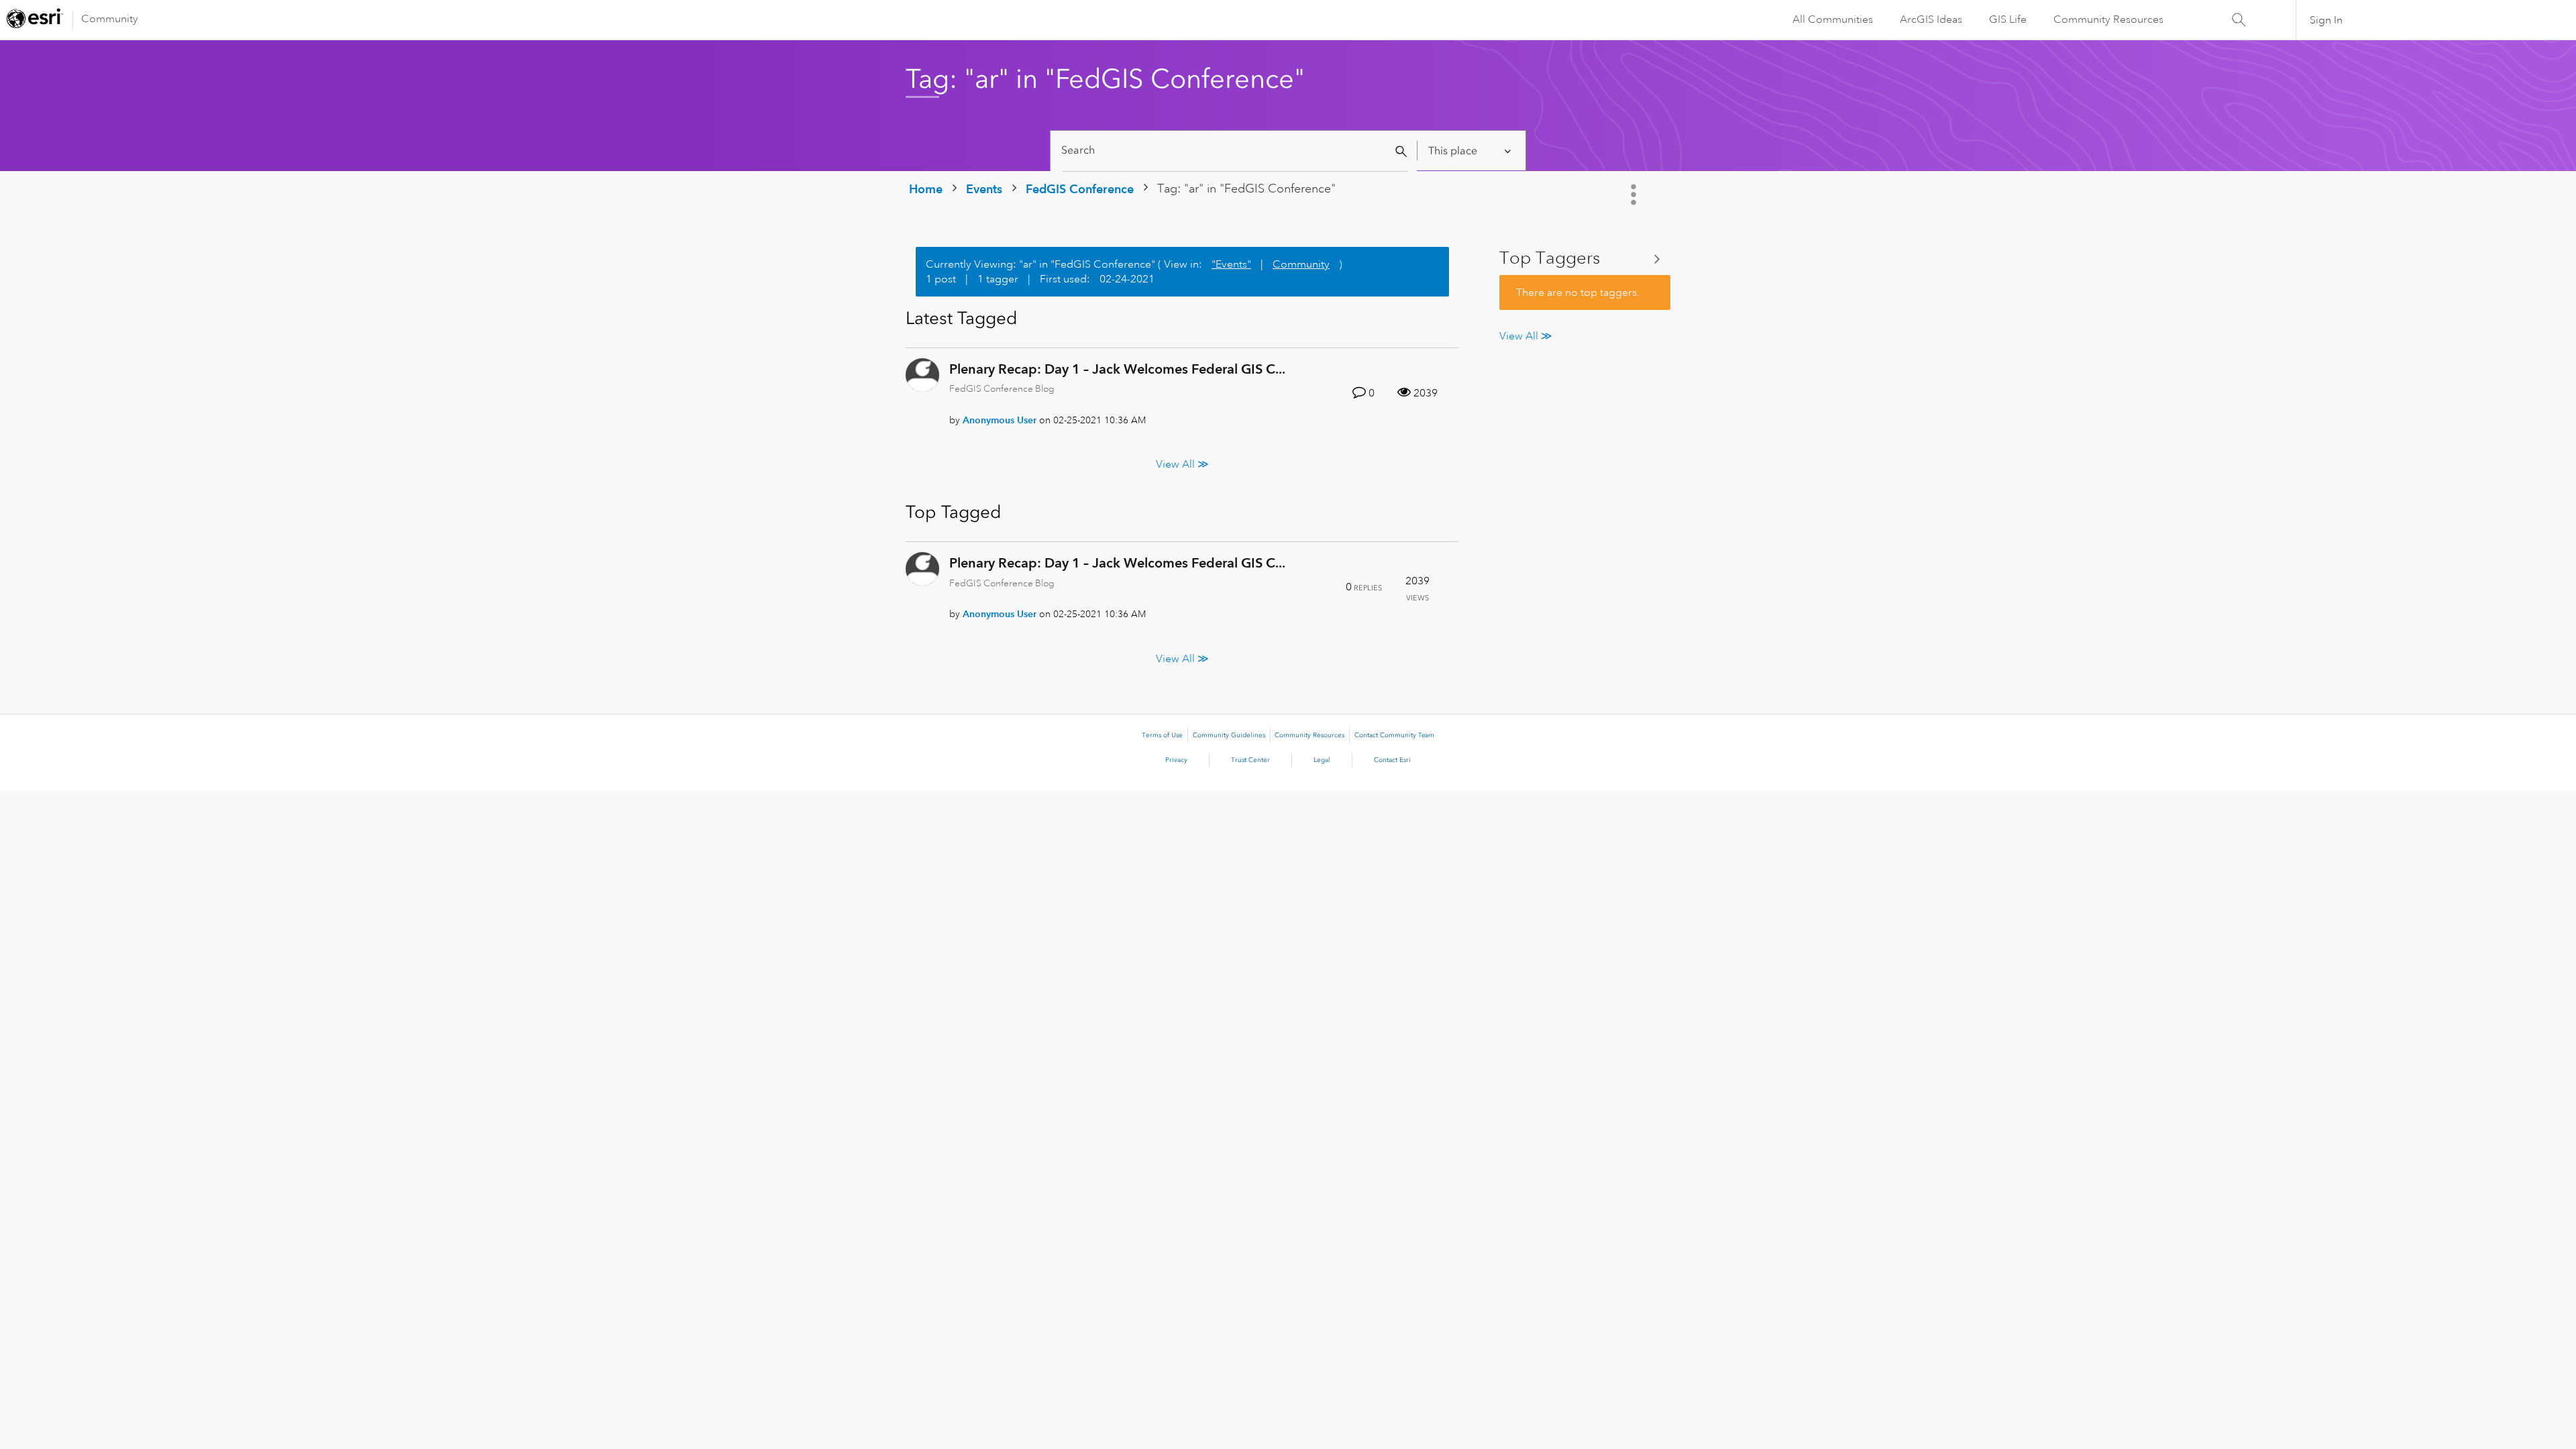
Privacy (1176, 760)
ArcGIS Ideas (1931, 19)
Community (110, 19)
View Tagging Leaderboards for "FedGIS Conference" (1585, 259)
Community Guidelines (1229, 735)
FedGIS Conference (1080, 189)
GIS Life (2008, 19)
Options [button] (1635, 195)
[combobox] (1235, 151)
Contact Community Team (1394, 735)
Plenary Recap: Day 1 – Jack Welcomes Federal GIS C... (1117, 369)
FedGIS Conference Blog (1002, 388)
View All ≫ (1182, 464)
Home (926, 189)
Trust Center (1250, 760)
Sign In (2326, 20)
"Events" (1231, 264)
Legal (1322, 760)
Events (984, 189)
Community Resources (2108, 19)
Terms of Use (1162, 735)
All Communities (1833, 19)
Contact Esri (1392, 760)
